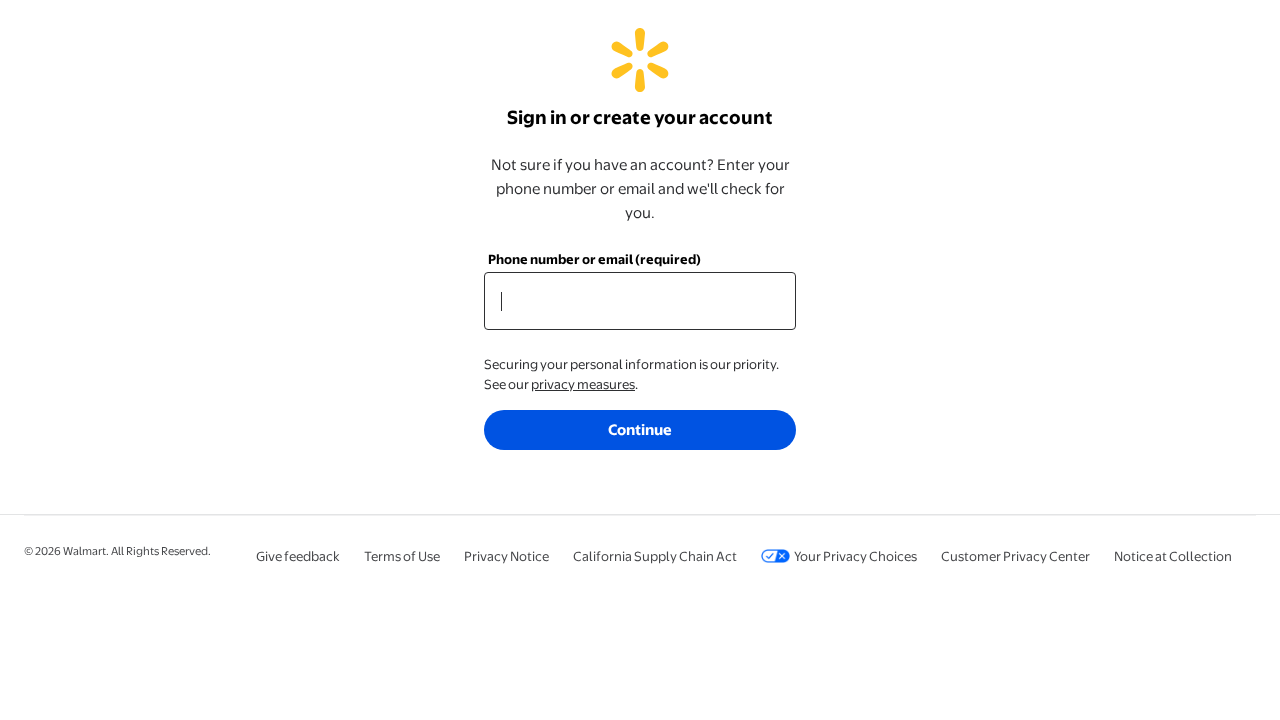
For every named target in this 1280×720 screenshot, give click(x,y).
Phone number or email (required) (594, 259)
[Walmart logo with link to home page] (640, 82)
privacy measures (583, 384)
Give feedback (298, 556)
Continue (640, 429)
